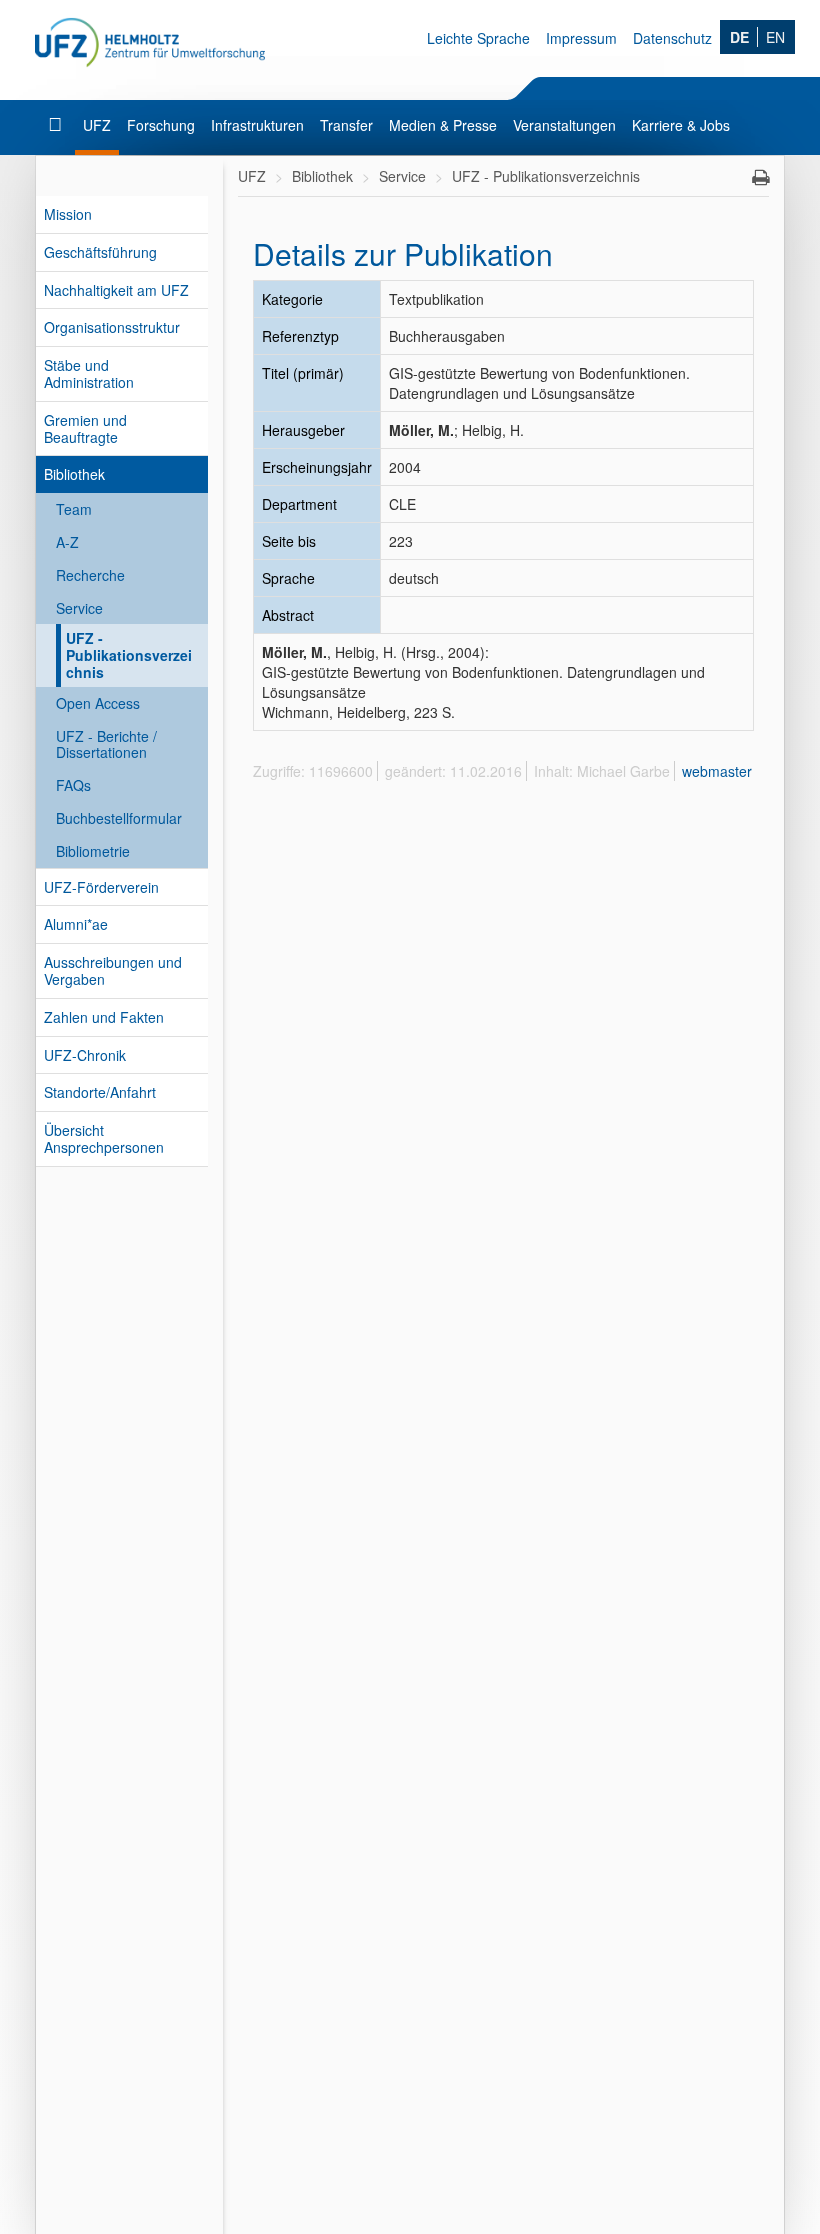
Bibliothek (74, 474)
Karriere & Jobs (681, 125)
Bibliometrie (93, 851)
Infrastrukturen (257, 125)
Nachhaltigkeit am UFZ (116, 290)
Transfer (346, 125)
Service (79, 608)
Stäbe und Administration (89, 373)
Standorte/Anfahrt (100, 1092)
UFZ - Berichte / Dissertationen (106, 744)
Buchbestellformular (119, 818)
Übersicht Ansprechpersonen (104, 1138)
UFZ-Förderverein (101, 887)
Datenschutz (672, 38)
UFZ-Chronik (85, 1055)
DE (739, 37)
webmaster (717, 771)
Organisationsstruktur (112, 327)
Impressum (581, 38)
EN (775, 37)
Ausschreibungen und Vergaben (113, 970)
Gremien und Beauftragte (85, 428)
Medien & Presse (443, 125)
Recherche (90, 575)
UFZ (97, 125)
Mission (68, 214)
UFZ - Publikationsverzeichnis (129, 655)
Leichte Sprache (478, 38)
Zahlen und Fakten (104, 1017)
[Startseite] (57, 125)
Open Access (98, 703)
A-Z (67, 542)
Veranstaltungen (564, 125)
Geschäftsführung (100, 252)
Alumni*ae (76, 924)
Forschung (161, 125)
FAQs (73, 785)
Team (74, 509)
